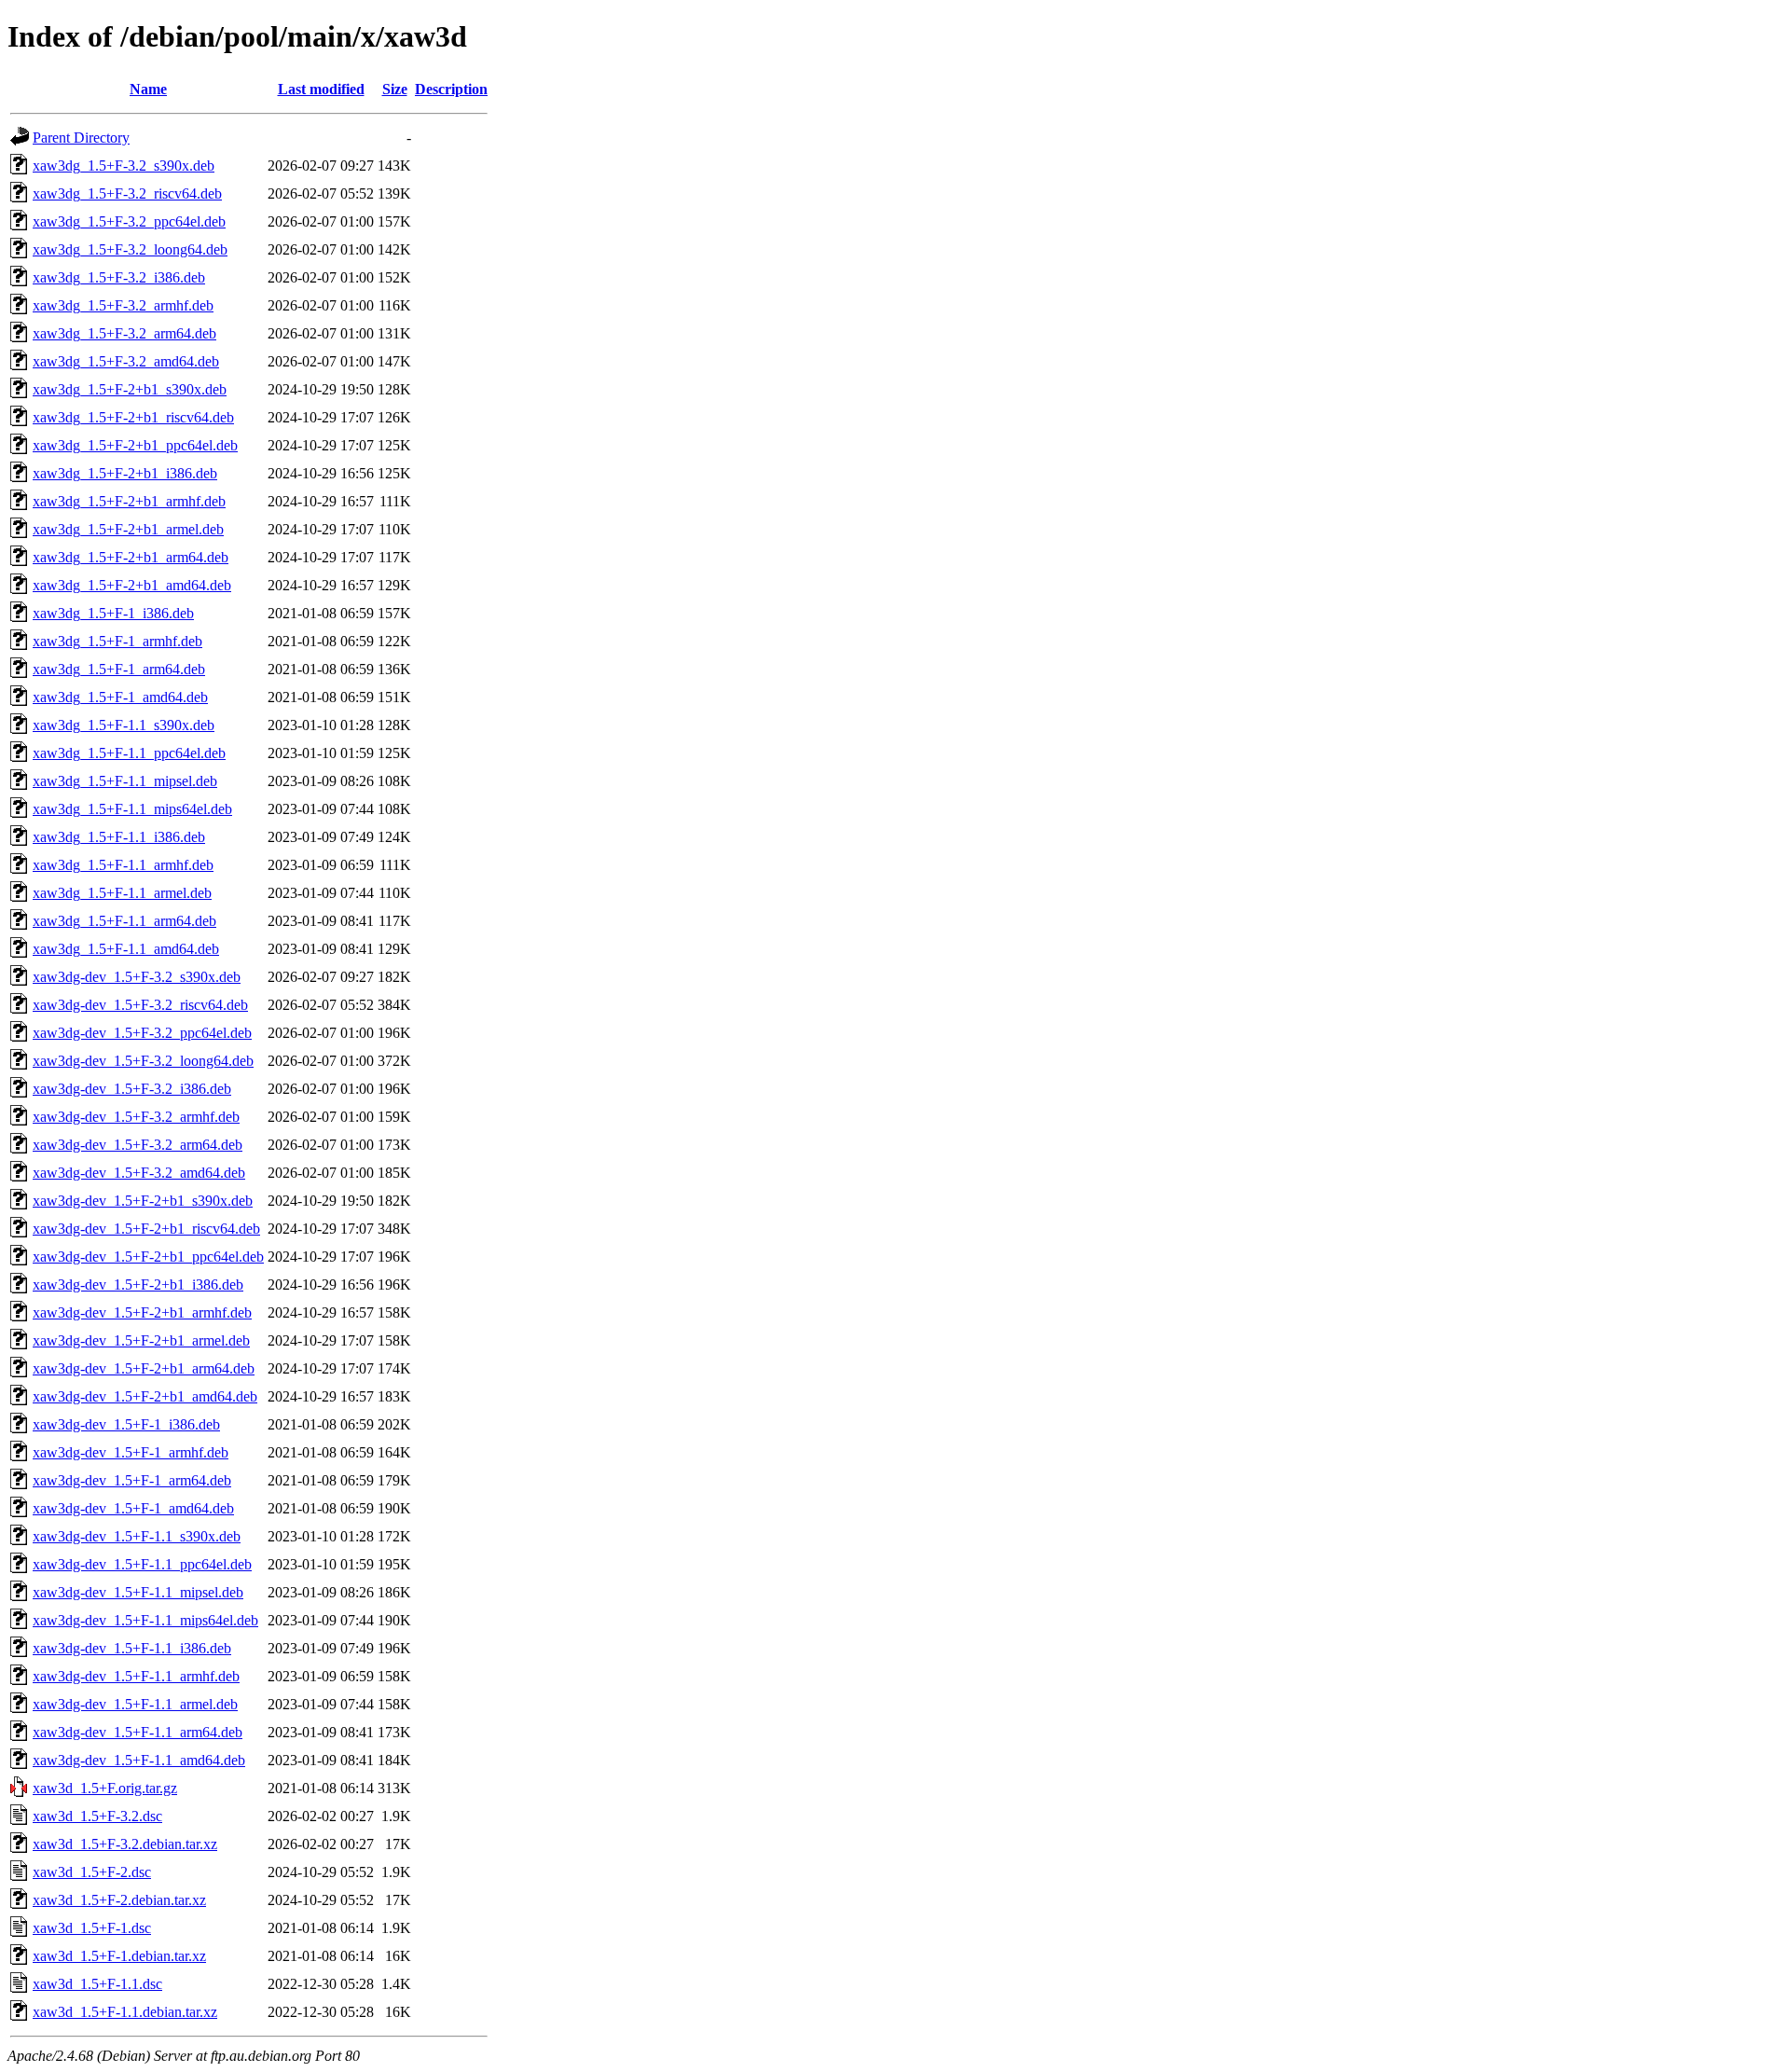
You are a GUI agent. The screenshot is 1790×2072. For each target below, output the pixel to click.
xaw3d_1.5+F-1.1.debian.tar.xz (125, 2012)
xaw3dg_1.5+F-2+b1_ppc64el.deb (135, 445)
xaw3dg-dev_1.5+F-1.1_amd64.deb (139, 1760)
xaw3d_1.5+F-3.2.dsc (97, 1816)
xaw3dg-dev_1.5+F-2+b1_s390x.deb (143, 1201)
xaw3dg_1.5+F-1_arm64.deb (119, 669)
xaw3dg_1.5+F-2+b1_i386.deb (125, 473)
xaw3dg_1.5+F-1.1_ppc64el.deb (129, 753)
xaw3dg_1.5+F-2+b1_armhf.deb (129, 501)
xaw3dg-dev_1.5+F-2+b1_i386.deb (138, 1285)
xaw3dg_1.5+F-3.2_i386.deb (119, 277)
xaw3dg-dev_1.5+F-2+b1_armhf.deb (142, 1312)
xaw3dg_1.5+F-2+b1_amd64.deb (132, 585)
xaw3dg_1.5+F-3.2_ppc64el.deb (129, 221)
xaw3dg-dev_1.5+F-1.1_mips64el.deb (145, 1620)
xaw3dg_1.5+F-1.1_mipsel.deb (125, 781)
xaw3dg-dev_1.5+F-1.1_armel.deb (135, 1704)
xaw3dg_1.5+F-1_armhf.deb (117, 641)
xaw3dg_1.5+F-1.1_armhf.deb (123, 865)
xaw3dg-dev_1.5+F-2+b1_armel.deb (141, 1340)
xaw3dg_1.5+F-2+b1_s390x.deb (130, 389)
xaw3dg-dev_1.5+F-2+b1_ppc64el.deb (148, 1257)
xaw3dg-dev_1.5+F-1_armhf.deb (131, 1452)
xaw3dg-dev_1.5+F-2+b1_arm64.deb (144, 1368)
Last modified (321, 89)
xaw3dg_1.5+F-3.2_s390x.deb (124, 166)
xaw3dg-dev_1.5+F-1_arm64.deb (132, 1480)
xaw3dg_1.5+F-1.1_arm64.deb (124, 921)
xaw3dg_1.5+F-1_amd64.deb (120, 697)
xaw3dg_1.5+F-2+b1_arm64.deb (131, 557)
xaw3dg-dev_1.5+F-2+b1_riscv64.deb (146, 1229)
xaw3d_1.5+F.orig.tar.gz (105, 1788)
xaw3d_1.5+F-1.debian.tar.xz (119, 1956)
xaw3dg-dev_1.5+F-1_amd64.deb (133, 1508)
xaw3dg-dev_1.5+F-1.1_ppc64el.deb (142, 1564)
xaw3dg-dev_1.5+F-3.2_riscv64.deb (140, 1005)
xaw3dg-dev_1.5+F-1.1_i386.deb (132, 1648)
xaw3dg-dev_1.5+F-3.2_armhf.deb (136, 1117)
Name (148, 89)
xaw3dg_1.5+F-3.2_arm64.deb (124, 333)
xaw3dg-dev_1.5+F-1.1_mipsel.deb (138, 1592)
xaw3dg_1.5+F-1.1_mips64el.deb (132, 809)
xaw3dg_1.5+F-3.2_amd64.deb (126, 361)
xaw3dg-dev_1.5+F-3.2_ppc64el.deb (142, 1033)
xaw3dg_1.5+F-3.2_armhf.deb (123, 305)
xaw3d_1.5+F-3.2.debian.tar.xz (125, 1844)
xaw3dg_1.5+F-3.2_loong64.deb (130, 249)
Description (451, 89)
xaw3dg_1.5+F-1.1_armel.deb (122, 893)
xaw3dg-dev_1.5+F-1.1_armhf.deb (136, 1676)
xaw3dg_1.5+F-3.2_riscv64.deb (127, 193)
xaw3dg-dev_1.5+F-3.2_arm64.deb (138, 1145)
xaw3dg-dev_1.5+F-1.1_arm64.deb (138, 1732)
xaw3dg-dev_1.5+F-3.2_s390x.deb (137, 977)
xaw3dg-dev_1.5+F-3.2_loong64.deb (143, 1061)
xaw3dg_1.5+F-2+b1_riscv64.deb (133, 417)
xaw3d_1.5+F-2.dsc (92, 1872)
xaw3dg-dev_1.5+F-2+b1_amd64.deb (145, 1396)
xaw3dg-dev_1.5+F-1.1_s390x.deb (137, 1536)
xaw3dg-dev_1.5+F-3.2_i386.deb (132, 1089)
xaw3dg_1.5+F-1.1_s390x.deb (124, 725)
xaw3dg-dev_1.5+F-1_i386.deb (126, 1424)
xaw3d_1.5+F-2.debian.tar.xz (119, 1900)
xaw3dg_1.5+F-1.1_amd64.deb (126, 949)
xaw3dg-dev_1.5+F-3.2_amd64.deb (139, 1173)
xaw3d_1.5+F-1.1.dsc (97, 1984)
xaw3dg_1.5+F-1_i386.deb (113, 613)
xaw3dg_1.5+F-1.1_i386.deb (119, 837)
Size (395, 89)
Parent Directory (81, 138)
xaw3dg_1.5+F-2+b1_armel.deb (128, 529)
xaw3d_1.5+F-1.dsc (92, 1928)
